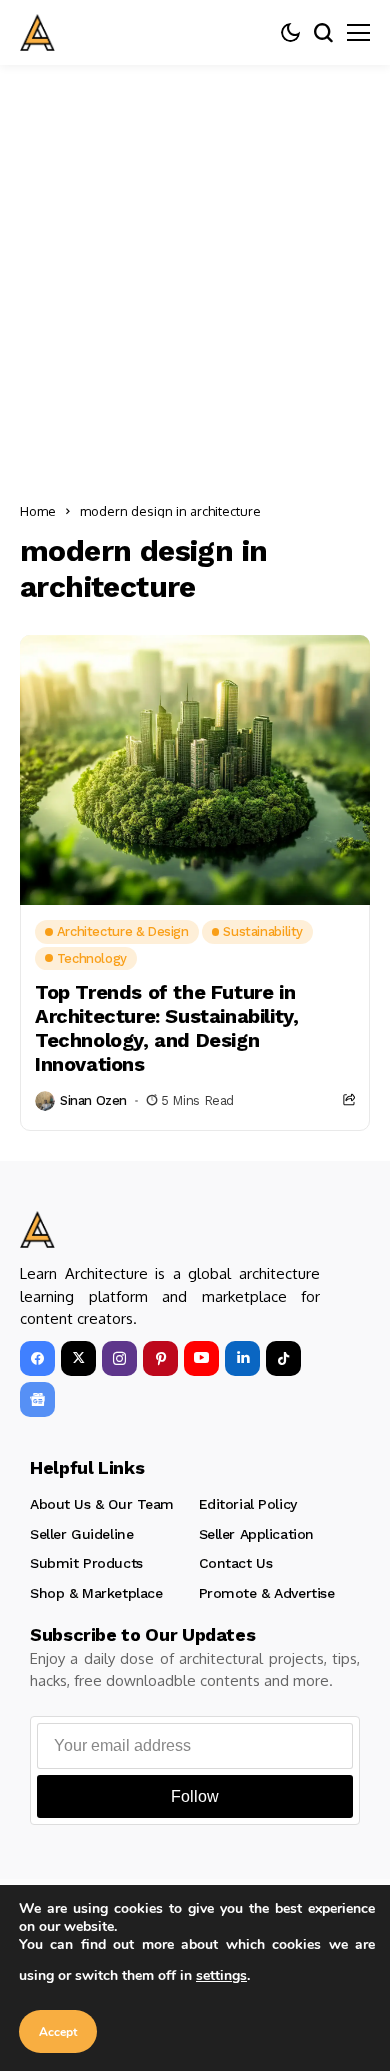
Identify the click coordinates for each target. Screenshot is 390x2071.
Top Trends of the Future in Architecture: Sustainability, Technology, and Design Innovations (166, 1028)
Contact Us (236, 1563)
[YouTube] (201, 1358)
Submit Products (86, 1563)
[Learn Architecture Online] (37, 32)
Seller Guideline (81, 1534)
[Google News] (37, 1399)
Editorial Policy (248, 1504)
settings (221, 1975)
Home (38, 511)
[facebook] (37, 1358)
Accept (58, 2032)
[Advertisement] (195, 270)
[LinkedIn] (242, 1358)
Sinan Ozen (93, 1100)
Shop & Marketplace (96, 1593)
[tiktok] (283, 1358)
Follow (195, 1796)
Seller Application (256, 1534)
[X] (78, 1358)
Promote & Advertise (267, 1593)
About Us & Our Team (102, 1504)
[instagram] (119, 1358)
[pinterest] (160, 1358)
